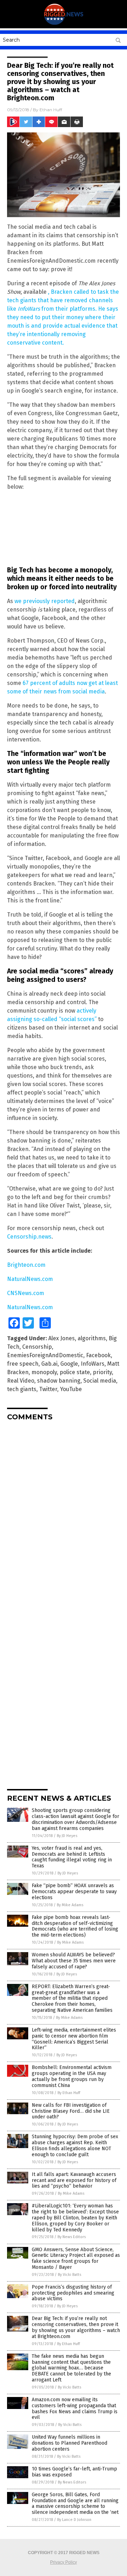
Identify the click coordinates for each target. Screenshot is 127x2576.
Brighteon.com (26, 1265)
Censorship (37, 1347)
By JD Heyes (67, 1836)
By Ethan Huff (69, 2093)
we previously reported (45, 601)
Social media (100, 1381)
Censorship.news (29, 1237)
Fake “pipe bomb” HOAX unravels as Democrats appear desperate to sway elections (74, 1892)
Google (69, 1364)
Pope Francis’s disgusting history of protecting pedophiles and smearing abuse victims (73, 2293)
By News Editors (72, 2237)
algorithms (92, 1338)
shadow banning (59, 1381)
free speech (23, 1364)
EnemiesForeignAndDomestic (45, 1355)
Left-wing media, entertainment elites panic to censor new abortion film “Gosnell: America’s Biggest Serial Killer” (74, 2039)
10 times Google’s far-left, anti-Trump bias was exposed (74, 2472)
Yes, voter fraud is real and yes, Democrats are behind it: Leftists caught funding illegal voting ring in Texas (72, 1857)
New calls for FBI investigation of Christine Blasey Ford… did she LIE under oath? (71, 2111)
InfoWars (93, 1364)
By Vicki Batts (69, 2275)
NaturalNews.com (30, 1279)
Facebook (98, 1355)
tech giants (22, 1389)
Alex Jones (62, 1338)
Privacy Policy (64, 2562)
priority (102, 1372)
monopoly (44, 1372)
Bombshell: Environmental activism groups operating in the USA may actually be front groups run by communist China (72, 2076)
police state (75, 1372)
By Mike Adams (70, 1905)
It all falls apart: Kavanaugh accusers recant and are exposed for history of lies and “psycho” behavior (74, 2180)
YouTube (71, 1389)
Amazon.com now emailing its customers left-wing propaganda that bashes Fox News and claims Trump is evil (75, 2408)
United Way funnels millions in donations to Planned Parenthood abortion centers (69, 2443)
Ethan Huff (51, 110)
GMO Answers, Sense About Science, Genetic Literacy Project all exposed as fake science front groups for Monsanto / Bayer (76, 2258)
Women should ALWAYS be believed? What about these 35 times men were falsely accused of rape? (74, 1961)
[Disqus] (64, 1515)
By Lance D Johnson (74, 2520)
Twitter (48, 1389)
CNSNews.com (26, 1293)
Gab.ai (49, 1364)
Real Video (21, 1381)
